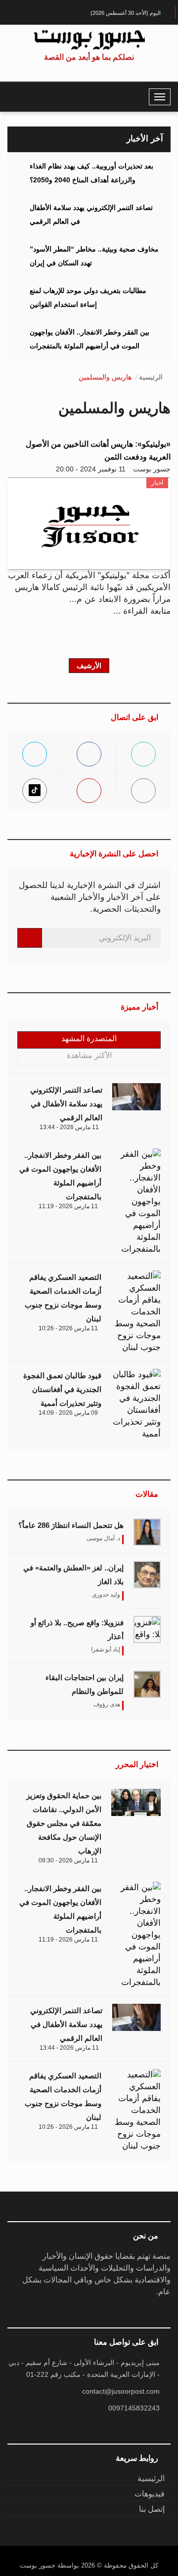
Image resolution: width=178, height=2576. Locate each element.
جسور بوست (152, 469)
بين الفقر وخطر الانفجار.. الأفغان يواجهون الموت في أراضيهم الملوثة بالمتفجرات (89, 339)
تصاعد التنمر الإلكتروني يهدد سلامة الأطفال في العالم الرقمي (91, 214)
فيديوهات (150, 2494)
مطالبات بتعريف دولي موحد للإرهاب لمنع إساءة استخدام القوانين (88, 297)
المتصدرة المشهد (89, 1038)
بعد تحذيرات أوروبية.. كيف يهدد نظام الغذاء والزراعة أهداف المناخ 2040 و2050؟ (91, 173)
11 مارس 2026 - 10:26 (68, 1328)
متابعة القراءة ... (142, 611)
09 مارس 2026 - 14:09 (68, 1413)
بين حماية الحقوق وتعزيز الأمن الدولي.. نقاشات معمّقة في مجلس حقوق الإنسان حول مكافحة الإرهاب (64, 1823)
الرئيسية (151, 377)
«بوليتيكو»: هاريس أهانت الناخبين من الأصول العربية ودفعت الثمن (98, 450)
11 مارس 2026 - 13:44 (69, 1127)
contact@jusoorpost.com (121, 2391)
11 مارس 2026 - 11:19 (68, 1206)
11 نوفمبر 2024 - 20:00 (91, 469)
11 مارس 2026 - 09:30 (68, 1860)
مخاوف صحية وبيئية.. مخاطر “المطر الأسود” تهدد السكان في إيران (94, 256)
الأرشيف (89, 666)
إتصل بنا (152, 2509)
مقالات (147, 1494)
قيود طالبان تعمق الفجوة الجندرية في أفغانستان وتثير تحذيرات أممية (62, 1389)
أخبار (157, 483)
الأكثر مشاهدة (89, 1055)
